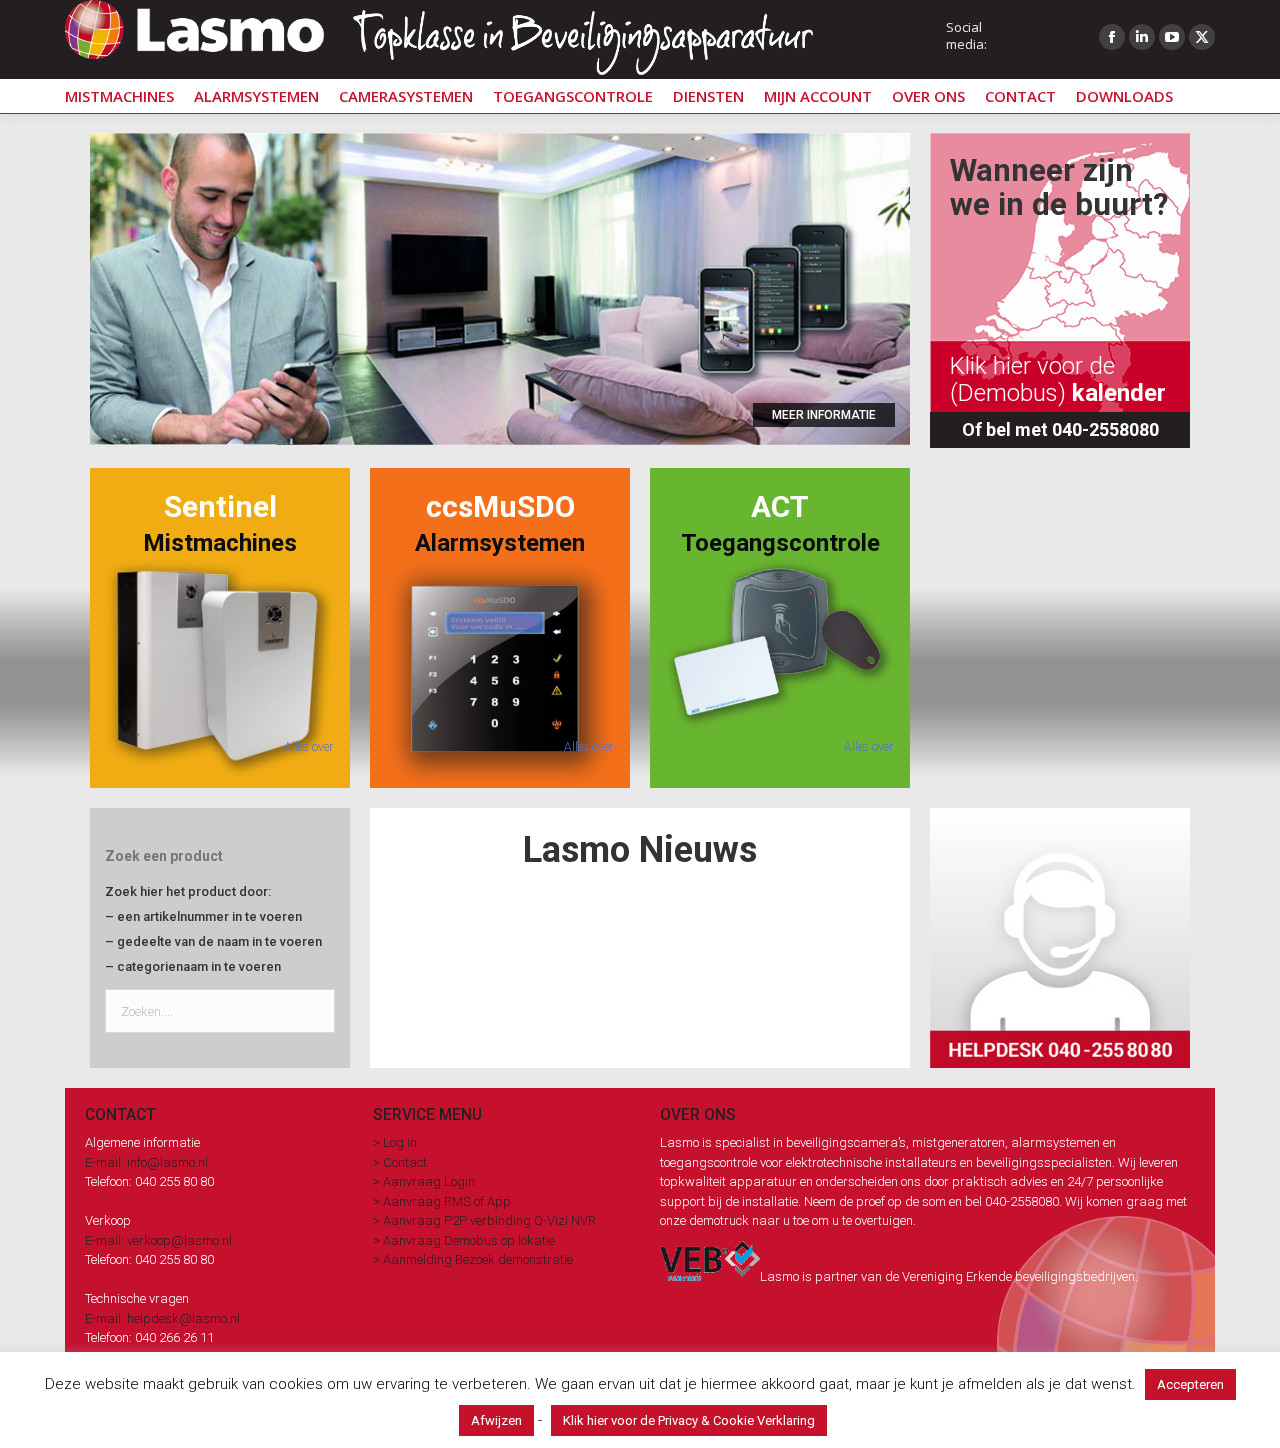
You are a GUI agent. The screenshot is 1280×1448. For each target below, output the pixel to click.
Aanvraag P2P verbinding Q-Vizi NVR (489, 1220)
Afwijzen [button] (496, 1420)
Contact (405, 1162)
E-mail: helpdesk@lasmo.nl (162, 1318)
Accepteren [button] (1190, 1384)
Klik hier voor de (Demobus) (1058, 379)
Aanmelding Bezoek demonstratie (478, 1259)
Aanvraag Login (429, 1181)
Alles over (308, 747)
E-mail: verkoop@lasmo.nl (158, 1240)
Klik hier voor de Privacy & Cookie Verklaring (689, 1420)
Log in (400, 1142)
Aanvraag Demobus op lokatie (469, 1240)
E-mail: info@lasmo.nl (146, 1162)
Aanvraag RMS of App (447, 1201)
